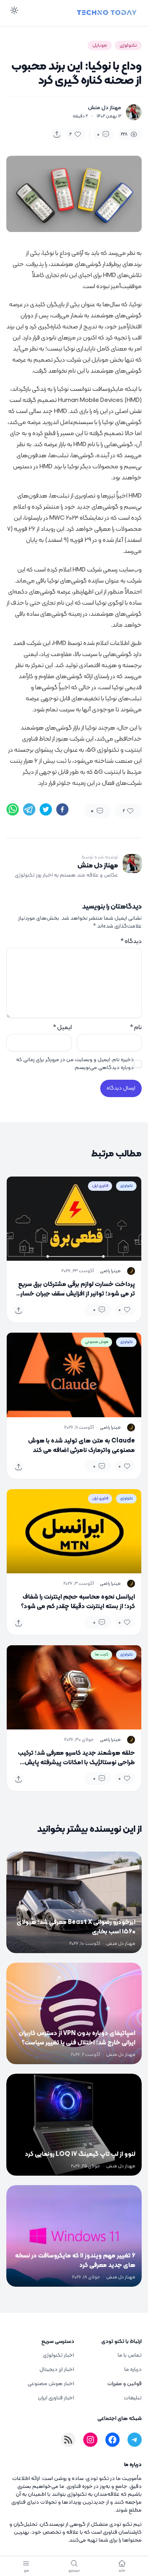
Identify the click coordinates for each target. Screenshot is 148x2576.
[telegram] (29, 809)
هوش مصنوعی (96, 1342)
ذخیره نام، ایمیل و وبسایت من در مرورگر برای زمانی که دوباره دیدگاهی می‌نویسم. (75, 1064)
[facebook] (62, 809)
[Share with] (57, 134)
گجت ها (101, 1655)
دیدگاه (131, 941)
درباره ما (133, 2370)
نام (136, 1028)
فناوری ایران (100, 1186)
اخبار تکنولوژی (59, 2355)
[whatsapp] (13, 809)
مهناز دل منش (105, 108)
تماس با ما (130, 2355)
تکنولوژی (128, 45)
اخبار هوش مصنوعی (51, 2384)
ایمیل (62, 1028)
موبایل (100, 45)
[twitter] (46, 809)
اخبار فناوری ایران (56, 2398)
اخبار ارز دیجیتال (57, 2370)
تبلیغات (133, 2398)
